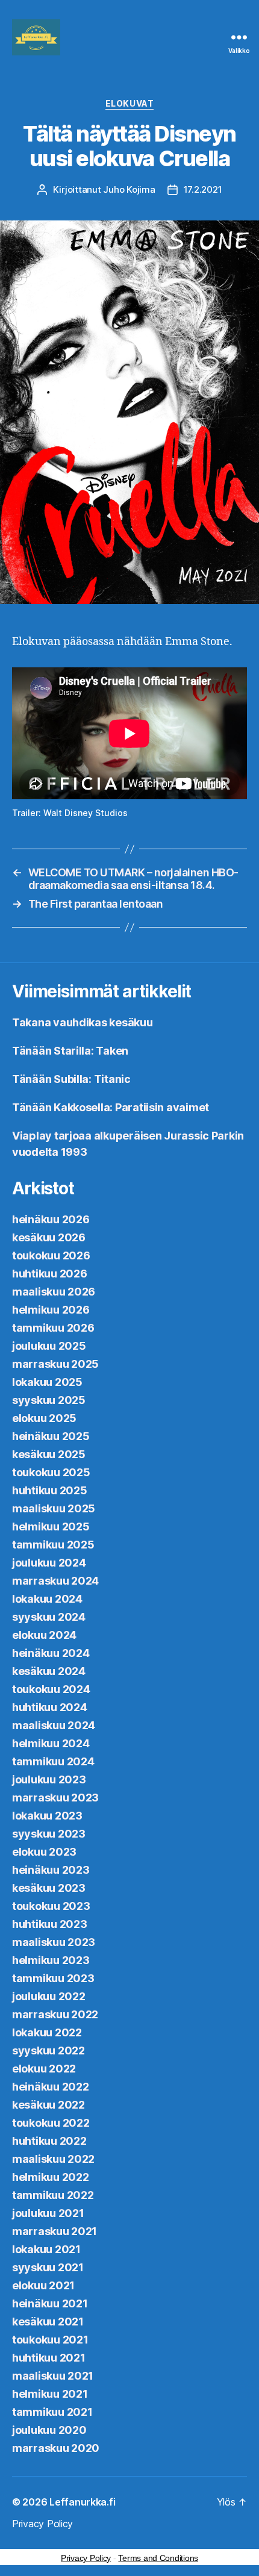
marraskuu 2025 (55, 1364)
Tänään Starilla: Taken (70, 1051)
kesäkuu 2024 (49, 1671)
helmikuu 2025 (51, 1527)
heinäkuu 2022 (51, 2087)
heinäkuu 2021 (50, 2303)
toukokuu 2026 (51, 1255)
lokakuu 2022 (47, 2032)
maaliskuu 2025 (54, 1508)
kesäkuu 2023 (49, 1888)
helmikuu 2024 (51, 1743)
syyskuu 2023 (49, 1834)
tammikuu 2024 (53, 1761)
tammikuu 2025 (53, 1545)
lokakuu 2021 (46, 2249)
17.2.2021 (203, 189)
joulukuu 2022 (49, 1996)
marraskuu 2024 (55, 1581)
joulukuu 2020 (49, 2430)
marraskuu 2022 (55, 2014)
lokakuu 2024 (47, 1599)
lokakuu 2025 (47, 1382)
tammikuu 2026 (53, 1328)
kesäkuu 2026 (49, 1237)
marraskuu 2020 (56, 2448)
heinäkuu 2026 (51, 1219)
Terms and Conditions (158, 2558)
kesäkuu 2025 (49, 1454)
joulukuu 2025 (49, 1346)
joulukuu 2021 (48, 2213)
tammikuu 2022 (53, 2195)
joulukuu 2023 (49, 1779)
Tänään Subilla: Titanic (71, 1079)
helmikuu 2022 (51, 2177)
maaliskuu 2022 (53, 2159)
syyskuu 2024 (49, 1617)
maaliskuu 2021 (53, 2376)
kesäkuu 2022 (48, 2105)
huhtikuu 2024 (50, 1707)
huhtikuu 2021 (49, 2358)
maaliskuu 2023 (54, 1942)
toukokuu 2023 (51, 1906)
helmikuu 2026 (51, 1310)
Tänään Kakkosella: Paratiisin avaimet (111, 1107)
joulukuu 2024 (49, 1563)
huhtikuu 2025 (50, 1490)
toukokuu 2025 (51, 1472)
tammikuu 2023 (53, 1978)
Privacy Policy (42, 2524)
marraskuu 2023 (55, 1798)
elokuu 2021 (43, 2285)
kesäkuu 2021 (48, 2322)
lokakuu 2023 (47, 1816)
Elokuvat (129, 103)
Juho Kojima (129, 189)
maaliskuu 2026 (54, 1292)
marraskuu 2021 (55, 2231)
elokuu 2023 (44, 1852)
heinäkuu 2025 (51, 1436)
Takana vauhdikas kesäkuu (83, 1022)
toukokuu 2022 (51, 2123)
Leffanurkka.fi (82, 2502)
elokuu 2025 (44, 1418)
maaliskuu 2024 (54, 1725)
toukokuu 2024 (51, 1689)
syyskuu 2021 (48, 2267)
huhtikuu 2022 (49, 2141)
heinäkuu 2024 (51, 1653)
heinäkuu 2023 (51, 1870)
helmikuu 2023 (51, 1960)
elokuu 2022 (44, 2069)
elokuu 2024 (44, 1635)
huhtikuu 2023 (50, 1924)
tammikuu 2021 (52, 2412)
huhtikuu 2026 (50, 1274)
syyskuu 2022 (48, 2051)
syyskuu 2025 (49, 1400)
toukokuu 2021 (50, 2340)
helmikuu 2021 (50, 2394)
